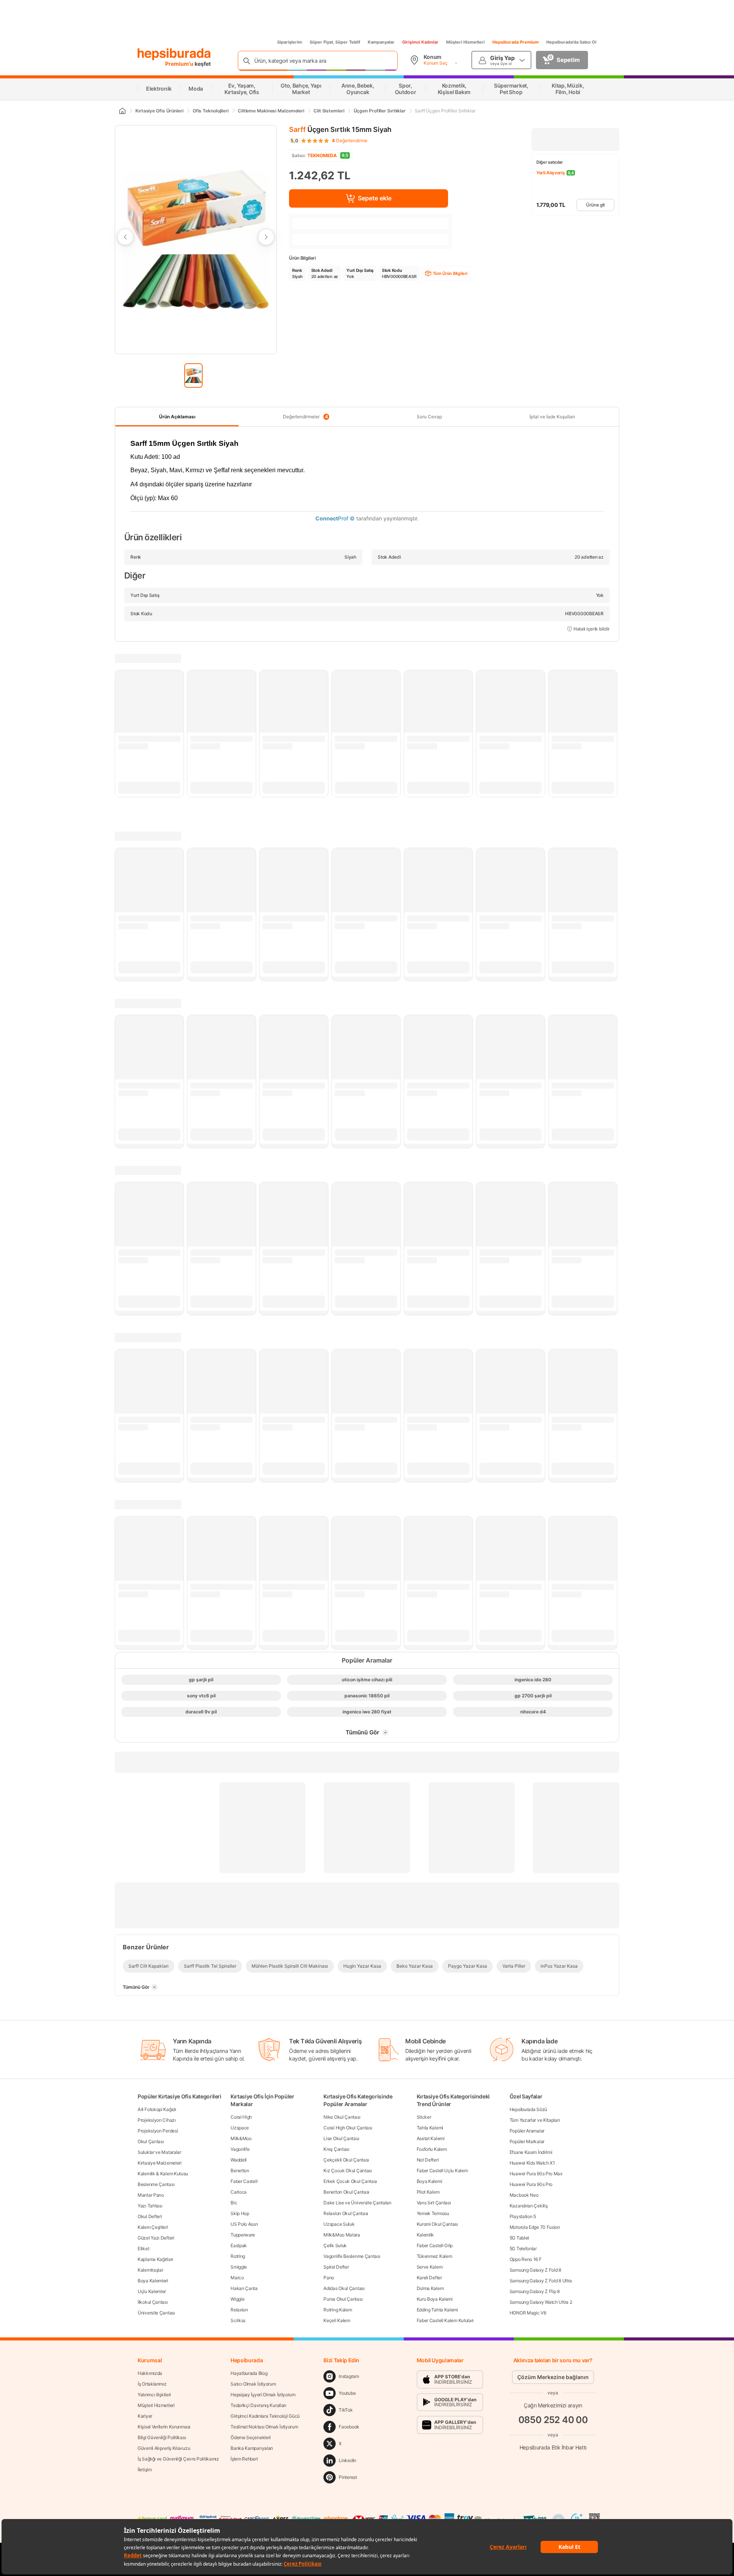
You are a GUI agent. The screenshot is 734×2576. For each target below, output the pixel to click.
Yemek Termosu (433, 2213)
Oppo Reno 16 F (526, 2259)
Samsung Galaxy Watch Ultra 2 (541, 2302)
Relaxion (239, 2310)
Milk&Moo (241, 2138)
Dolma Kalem (430, 2288)
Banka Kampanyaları (252, 2448)
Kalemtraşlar (150, 2270)
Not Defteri (428, 2160)
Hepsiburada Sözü (528, 2109)
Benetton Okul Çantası (346, 2192)
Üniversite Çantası (156, 2313)
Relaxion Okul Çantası (346, 2213)
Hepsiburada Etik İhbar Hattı (553, 2447)
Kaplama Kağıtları (155, 2259)
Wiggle (237, 2299)
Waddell (239, 2160)
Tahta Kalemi (430, 2128)
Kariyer (145, 2416)
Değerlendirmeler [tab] (305, 417)
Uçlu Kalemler (152, 2291)
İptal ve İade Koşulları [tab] (552, 417)
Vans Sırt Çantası (434, 2203)
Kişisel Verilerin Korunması (164, 2427)
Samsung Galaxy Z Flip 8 (535, 2291)
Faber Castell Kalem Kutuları (445, 2320)
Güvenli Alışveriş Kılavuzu (164, 2448)
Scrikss (238, 2320)
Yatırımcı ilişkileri (154, 2395)
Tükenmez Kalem (434, 2256)
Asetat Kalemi (431, 2138)
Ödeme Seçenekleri (251, 2437)
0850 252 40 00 (553, 2420)
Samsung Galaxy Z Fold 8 (535, 2270)
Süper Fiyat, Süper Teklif (335, 42)
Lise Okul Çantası (341, 2138)
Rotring (238, 2256)
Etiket (143, 2249)
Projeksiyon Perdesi (158, 2131)
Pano (329, 2278)
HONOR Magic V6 (528, 2313)
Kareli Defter (429, 2278)
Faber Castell (244, 2181)
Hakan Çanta (244, 2288)
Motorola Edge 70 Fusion (535, 2227)
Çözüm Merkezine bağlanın (553, 2377)
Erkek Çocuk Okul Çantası (350, 2181)
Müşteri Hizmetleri (465, 42)
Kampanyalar (381, 42)
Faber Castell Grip (435, 2245)
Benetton (240, 2171)
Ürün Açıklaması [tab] (177, 417)
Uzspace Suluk (339, 2224)
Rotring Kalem (338, 2310)
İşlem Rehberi (244, 2459)
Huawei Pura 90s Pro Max (536, 2174)
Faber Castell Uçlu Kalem (442, 2171)
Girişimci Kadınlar (420, 42)
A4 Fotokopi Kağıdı (157, 2109)
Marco (237, 2278)
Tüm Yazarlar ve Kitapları (535, 2120)
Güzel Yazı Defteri (156, 2238)
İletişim (145, 2470)
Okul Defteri (150, 2216)
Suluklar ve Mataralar (159, 2152)
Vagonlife (240, 2149)
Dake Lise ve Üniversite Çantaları (357, 2203)
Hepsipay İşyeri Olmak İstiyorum (263, 2395)
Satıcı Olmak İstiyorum (253, 2384)
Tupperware (243, 2235)
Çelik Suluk (335, 2245)
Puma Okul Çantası (343, 2299)
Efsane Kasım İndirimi (531, 2152)
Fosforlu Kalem (432, 2149)
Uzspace (240, 2128)
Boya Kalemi (430, 2181)
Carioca (239, 2192)
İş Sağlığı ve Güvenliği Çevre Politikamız (178, 2459)
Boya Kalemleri (153, 2281)
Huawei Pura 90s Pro (531, 2184)
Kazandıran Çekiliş (529, 2206)
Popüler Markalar (527, 2141)
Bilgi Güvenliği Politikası (162, 2437)
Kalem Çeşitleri (153, 2227)
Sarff (297, 129)
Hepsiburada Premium (516, 42)
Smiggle (239, 2267)
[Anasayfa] (122, 111)
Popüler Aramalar (527, 2131)
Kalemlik (425, 2235)
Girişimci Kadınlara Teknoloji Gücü (265, 2416)
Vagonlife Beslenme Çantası (352, 2256)
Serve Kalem (430, 2267)
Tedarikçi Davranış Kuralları (258, 2405)
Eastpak (239, 2245)
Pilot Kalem (428, 2192)
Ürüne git (595, 205)
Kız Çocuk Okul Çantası (348, 2171)
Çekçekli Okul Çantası (346, 2160)
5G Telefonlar (523, 2249)
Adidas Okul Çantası (344, 2288)
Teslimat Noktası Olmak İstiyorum (264, 2427)
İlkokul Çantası (153, 2302)
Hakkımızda (150, 2373)
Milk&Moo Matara (342, 2235)
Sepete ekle (375, 198)
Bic (234, 2203)
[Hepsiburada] (174, 54)
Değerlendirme (350, 141)
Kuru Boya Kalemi (435, 2299)
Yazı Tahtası (150, 2206)
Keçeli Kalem (337, 2320)
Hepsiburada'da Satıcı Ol (571, 42)
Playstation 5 (523, 2216)
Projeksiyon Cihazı (157, 2120)
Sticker (424, 2117)
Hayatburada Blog (249, 2373)
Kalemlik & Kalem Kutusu (163, 2174)
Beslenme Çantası (156, 2184)
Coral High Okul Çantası (348, 2128)
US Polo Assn (244, 2224)
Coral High (241, 2117)
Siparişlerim (290, 42)
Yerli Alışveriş (551, 173)
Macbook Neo (524, 2195)
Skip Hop (240, 2213)
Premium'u (180, 64)
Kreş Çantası (336, 2149)
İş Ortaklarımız (152, 2384)
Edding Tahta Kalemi (437, 2310)
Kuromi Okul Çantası (437, 2224)
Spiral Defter (336, 2267)
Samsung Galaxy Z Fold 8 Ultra (541, 2281)
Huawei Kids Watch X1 (532, 2163)
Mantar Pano (151, 2195)
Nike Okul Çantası (342, 2117)
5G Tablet (519, 2238)
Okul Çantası (151, 2141)
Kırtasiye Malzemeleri (160, 2163)
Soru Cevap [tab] (429, 417)
